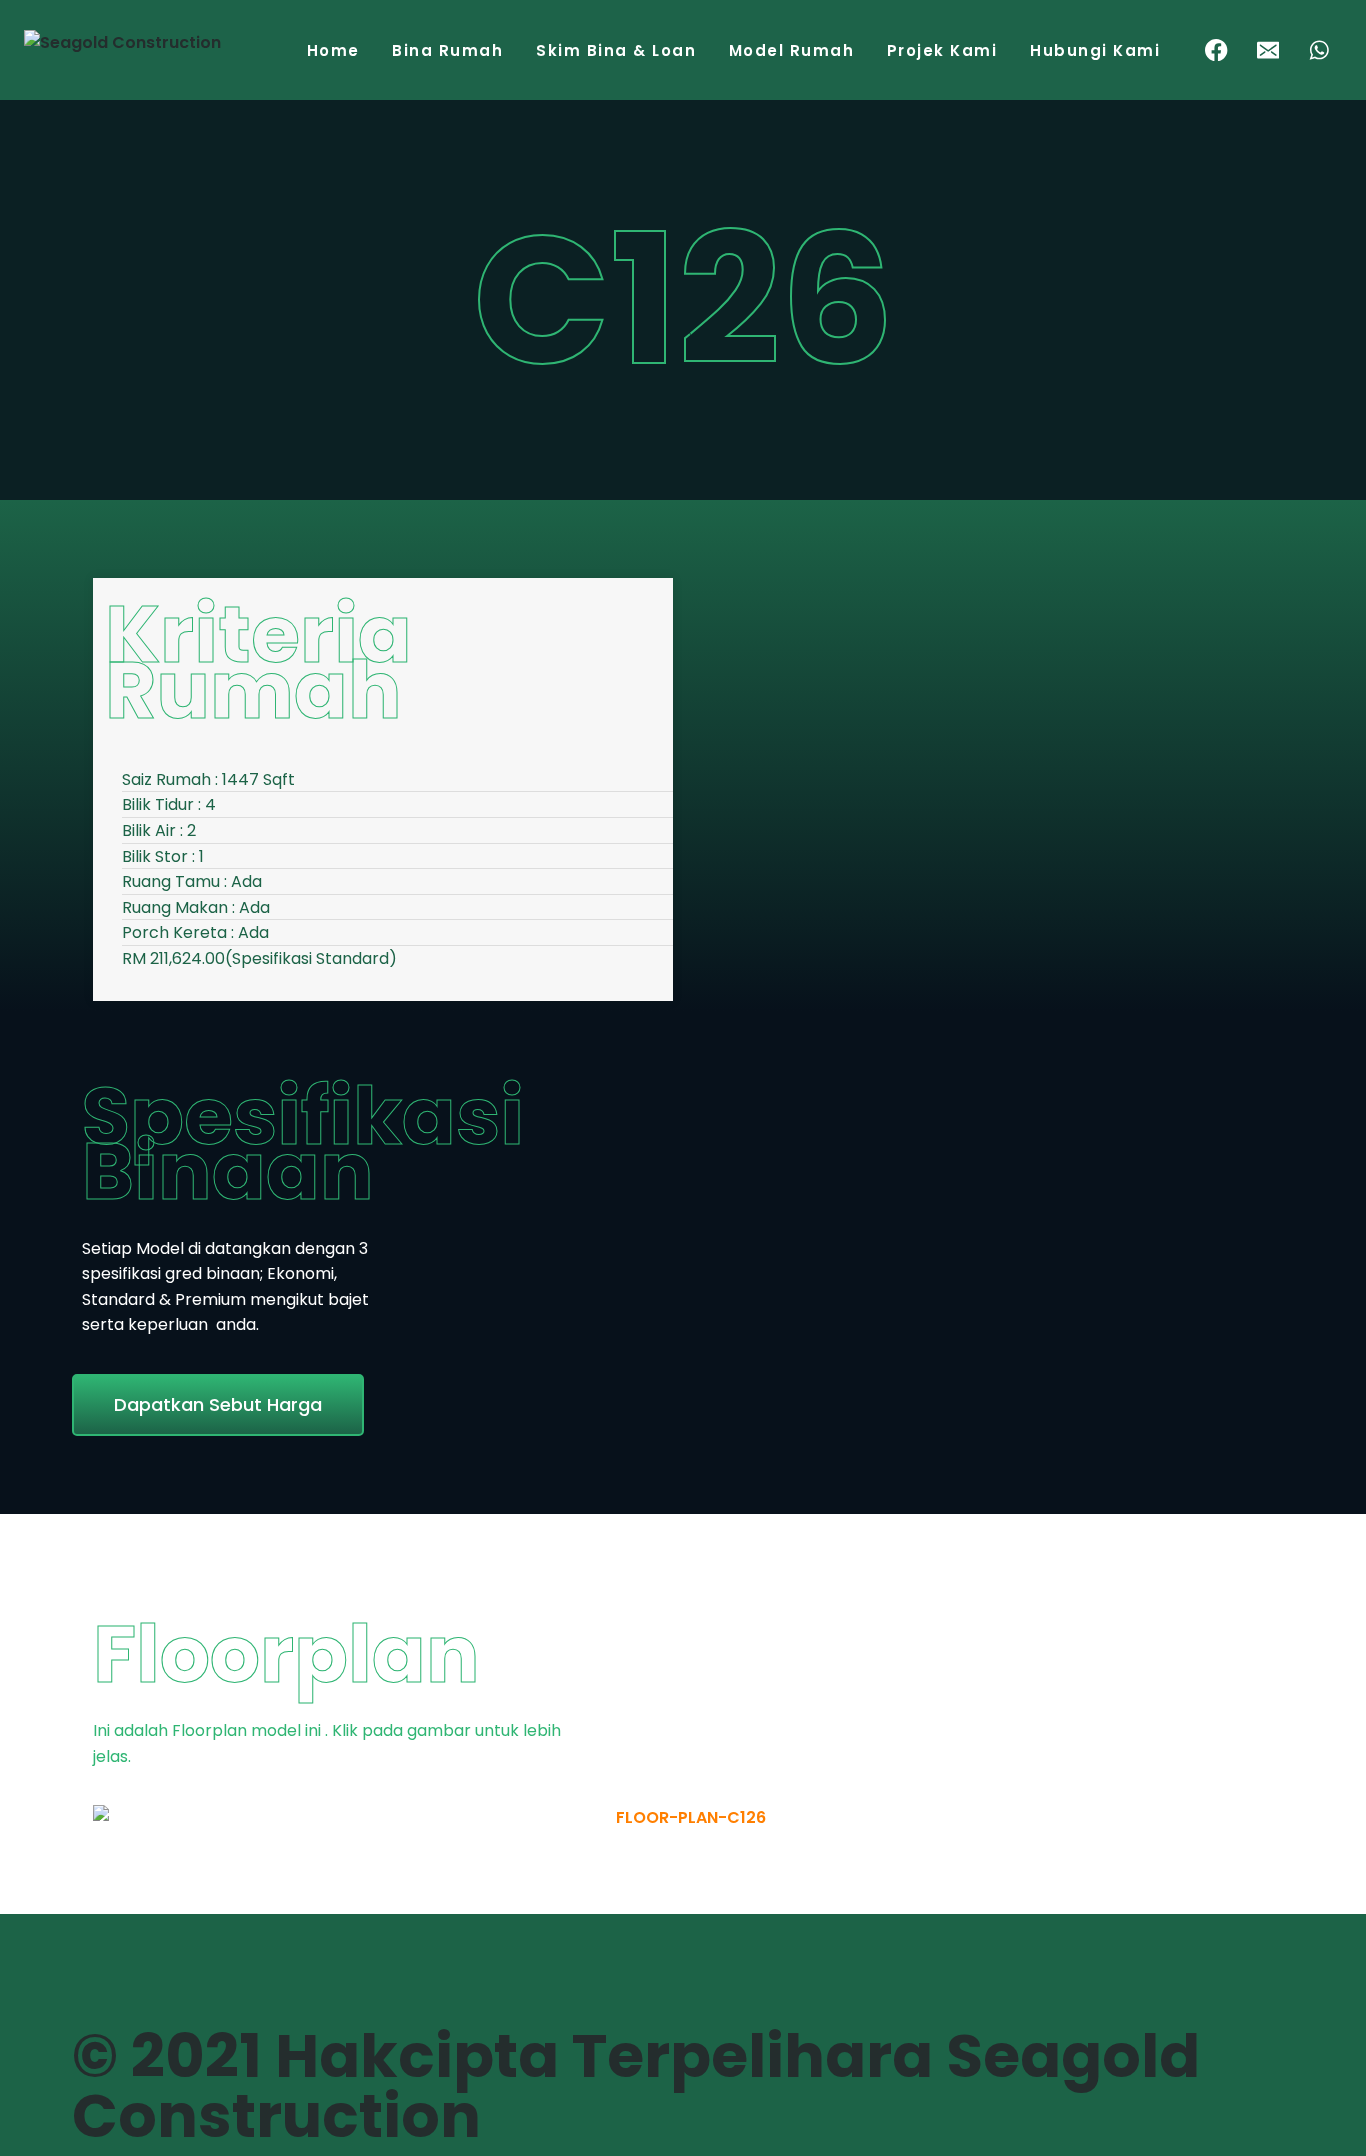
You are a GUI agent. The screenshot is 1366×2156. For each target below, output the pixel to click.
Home (333, 50)
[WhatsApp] (1319, 50)
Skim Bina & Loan (616, 50)
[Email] (1268, 50)
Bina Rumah (447, 50)
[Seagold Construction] (124, 56)
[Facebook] (1216, 50)
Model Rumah (792, 50)
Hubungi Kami (1095, 50)
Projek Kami (942, 50)
